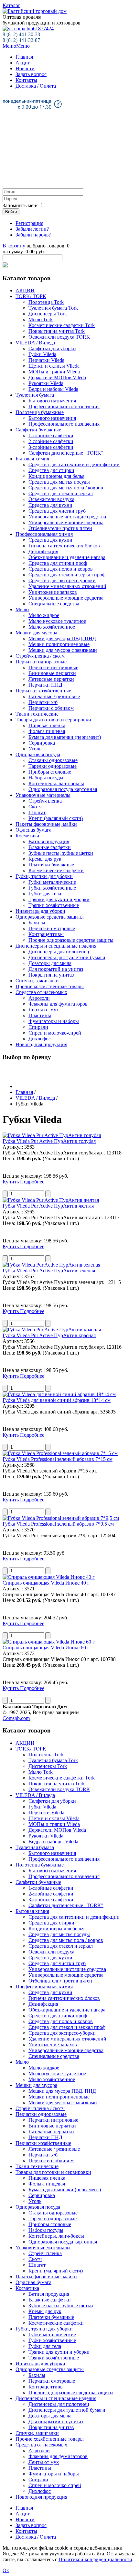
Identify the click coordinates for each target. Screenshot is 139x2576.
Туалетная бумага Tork (53, 308)
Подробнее (32, 1182)
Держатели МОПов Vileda (57, 377)
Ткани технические (37, 714)
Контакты (26, 80)
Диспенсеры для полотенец (59, 952)
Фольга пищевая (47, 731)
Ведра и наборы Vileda (53, 389)
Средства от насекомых (41, 992)
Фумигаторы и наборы (54, 1021)
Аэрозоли (39, 998)
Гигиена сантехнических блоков (64, 546)
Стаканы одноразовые (53, 760)
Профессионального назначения (64, 406)
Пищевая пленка (47, 725)
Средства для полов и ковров (61, 569)
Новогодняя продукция (41, 1044)
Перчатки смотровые (52, 928)
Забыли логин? (32, 229)
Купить (11, 1182)
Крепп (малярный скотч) (56, 818)
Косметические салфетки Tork (62, 325)
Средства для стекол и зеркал (61, 493)
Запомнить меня (21, 205)
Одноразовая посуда (38, 754)
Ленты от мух (44, 1010)
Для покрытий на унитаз (56, 969)
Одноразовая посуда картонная (63, 789)
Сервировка (42, 743)
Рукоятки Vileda (46, 383)
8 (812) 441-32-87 (21, 40)
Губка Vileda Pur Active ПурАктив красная (49, 1335)
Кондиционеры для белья (56, 476)
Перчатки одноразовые (41, 662)
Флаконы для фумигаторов (58, 1004)
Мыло (22, 609)
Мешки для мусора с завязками (63, 650)
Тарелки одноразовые (53, 766)
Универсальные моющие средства (66, 522)
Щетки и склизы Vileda (54, 366)
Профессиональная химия (44, 534)
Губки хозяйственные (52, 888)
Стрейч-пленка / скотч (40, 656)
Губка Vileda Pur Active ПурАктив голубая (49, 1141)
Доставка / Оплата (36, 86)
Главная (24, 57)
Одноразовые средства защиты (50, 917)
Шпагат (37, 812)
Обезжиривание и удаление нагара (67, 557)
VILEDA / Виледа (35, 343)
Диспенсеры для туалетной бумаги (67, 957)
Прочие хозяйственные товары (50, 986)
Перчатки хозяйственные (43, 691)
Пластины (40, 1015)
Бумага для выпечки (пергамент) (65, 737)
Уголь (35, 749)
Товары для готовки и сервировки (53, 720)
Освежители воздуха (51, 499)
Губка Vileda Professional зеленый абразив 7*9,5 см (58, 1524)
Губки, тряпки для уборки (44, 876)
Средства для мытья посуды (59, 482)
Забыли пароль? (33, 235)
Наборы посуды (46, 778)
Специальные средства (54, 604)
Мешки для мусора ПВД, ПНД (62, 638)
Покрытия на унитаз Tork (57, 331)
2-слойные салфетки (51, 441)
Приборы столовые (50, 772)
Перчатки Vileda (46, 360)
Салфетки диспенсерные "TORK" (66, 453)
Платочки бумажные (51, 865)
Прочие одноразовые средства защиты (71, 940)
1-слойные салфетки (51, 435)
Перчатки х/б (43, 702)
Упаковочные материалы (43, 795)
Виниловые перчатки (52, 673)
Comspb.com (16, 1718)
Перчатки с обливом (51, 708)
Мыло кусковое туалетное (57, 621)
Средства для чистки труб (57, 511)
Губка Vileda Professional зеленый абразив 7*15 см (58, 1459)
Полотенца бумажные (40, 412)
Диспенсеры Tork (48, 314)
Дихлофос (40, 1039)
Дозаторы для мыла (50, 963)
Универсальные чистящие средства (67, 517)
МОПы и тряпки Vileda (54, 372)
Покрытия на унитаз (51, 975)
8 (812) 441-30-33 (21, 34)
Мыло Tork (41, 319)
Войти (11, 212)
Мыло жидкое (44, 615)
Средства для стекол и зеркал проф (67, 575)
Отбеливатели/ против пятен (60, 528)
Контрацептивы (46, 934)
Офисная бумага (33, 830)
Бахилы (37, 923)
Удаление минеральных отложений (67, 586)
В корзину (14, 246)
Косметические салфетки (56, 870)
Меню (16, 46)
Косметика (27, 836)
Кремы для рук (45, 859)
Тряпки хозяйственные (54, 905)
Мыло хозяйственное (52, 627)
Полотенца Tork (46, 302)
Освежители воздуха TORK (59, 337)
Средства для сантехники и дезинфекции (74, 464)
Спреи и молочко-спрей (55, 1033)
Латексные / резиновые (54, 696)
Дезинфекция (43, 551)
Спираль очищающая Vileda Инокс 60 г (46, 1648)
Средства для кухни (50, 505)
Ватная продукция (49, 841)
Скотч (35, 807)
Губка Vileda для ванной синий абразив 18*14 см (57, 1400)
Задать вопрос (31, 74)
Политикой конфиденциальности (95, 2559)
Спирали (38, 1027)
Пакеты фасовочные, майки (46, 824)
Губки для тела (45, 894)
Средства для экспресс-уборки (62, 580)
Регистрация (29, 223)
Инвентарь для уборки (40, 911)
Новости (25, 68)
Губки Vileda (42, 354)
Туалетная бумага (35, 395)
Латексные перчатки (51, 679)
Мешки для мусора (36, 633)
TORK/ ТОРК (31, 296)
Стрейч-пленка (45, 801)
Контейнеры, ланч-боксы (56, 783)
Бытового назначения (52, 401)
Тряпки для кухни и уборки (59, 899)
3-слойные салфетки (51, 447)
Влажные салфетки (50, 847)
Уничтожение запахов (53, 592)
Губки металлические (52, 882)
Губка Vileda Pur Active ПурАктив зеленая (49, 1271)
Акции (23, 63)
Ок (6, 2570)
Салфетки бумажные (38, 430)
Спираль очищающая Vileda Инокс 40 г (46, 1583)
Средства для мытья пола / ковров (66, 488)
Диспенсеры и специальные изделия (56, 946)
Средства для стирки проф (58, 563)
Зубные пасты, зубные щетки (61, 853)
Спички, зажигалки (37, 981)
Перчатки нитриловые (53, 667)
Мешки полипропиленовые (59, 644)
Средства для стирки (51, 470)
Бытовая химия (32, 459)
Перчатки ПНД (45, 685)
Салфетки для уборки (52, 348)
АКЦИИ (25, 290)
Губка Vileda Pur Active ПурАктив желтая (48, 1206)
